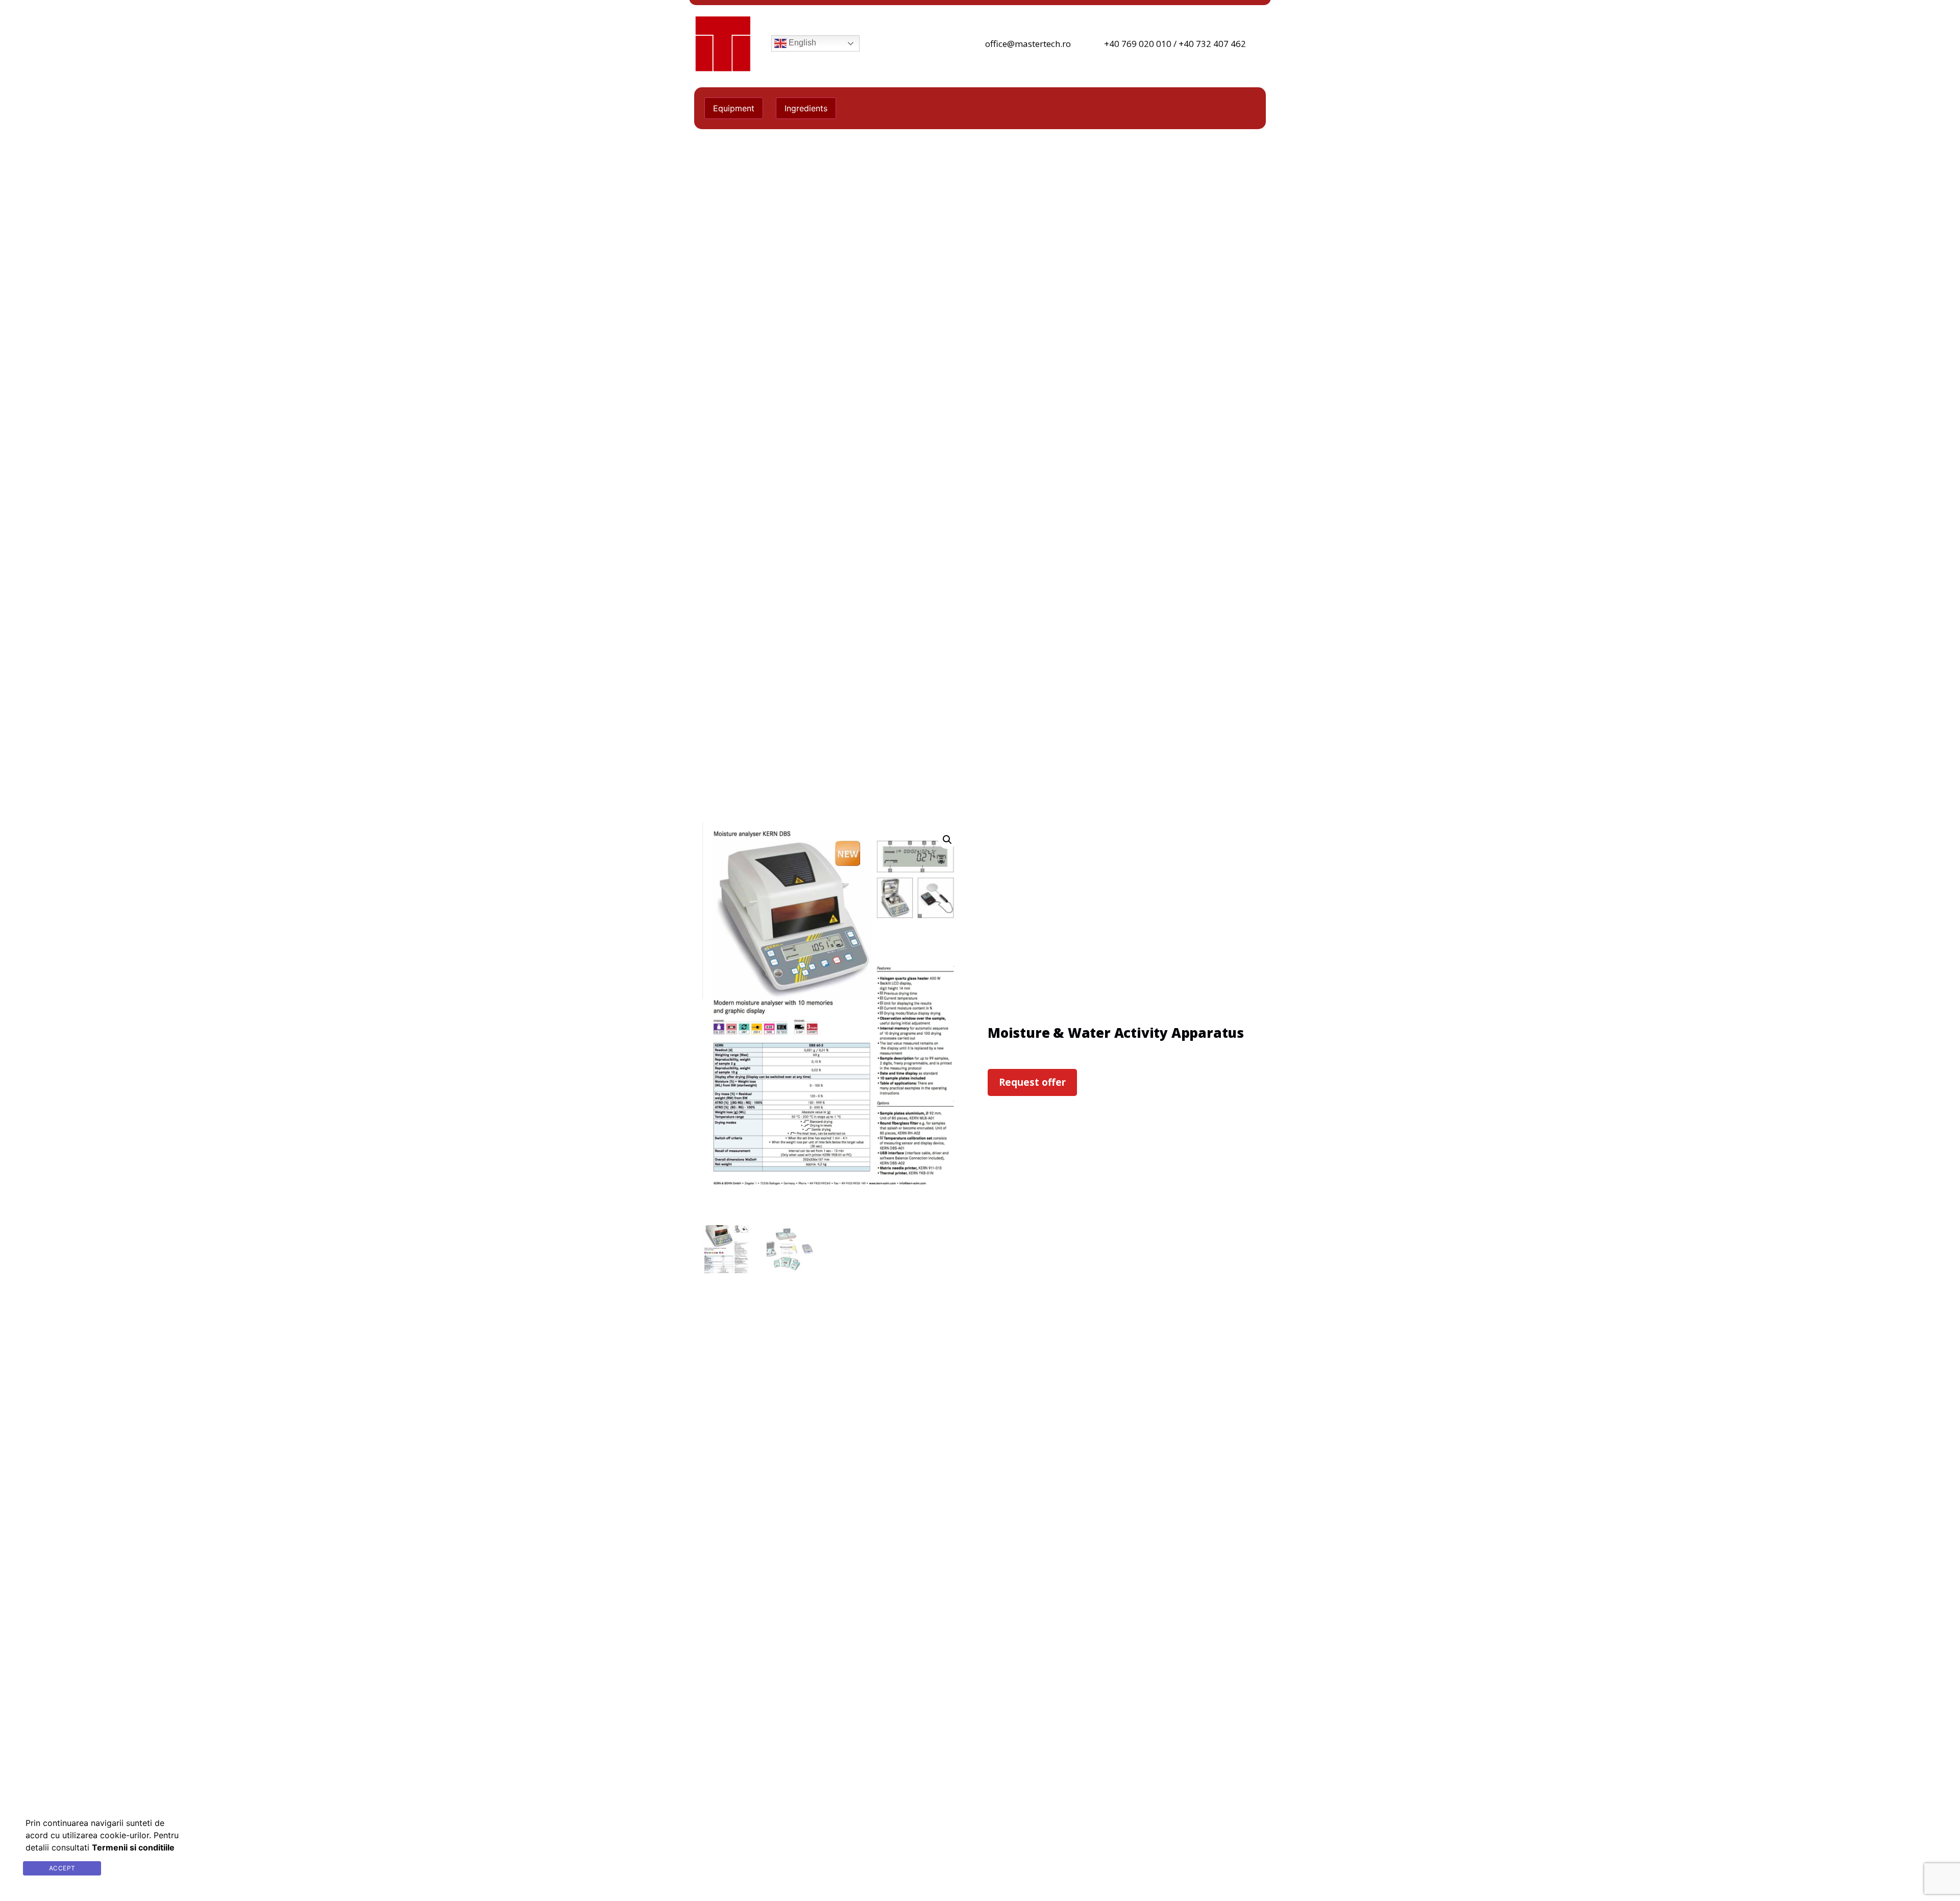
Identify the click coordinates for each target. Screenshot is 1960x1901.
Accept (62, 1868)
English (801, 43)
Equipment (734, 108)
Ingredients (806, 108)
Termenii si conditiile (150, 1868)
